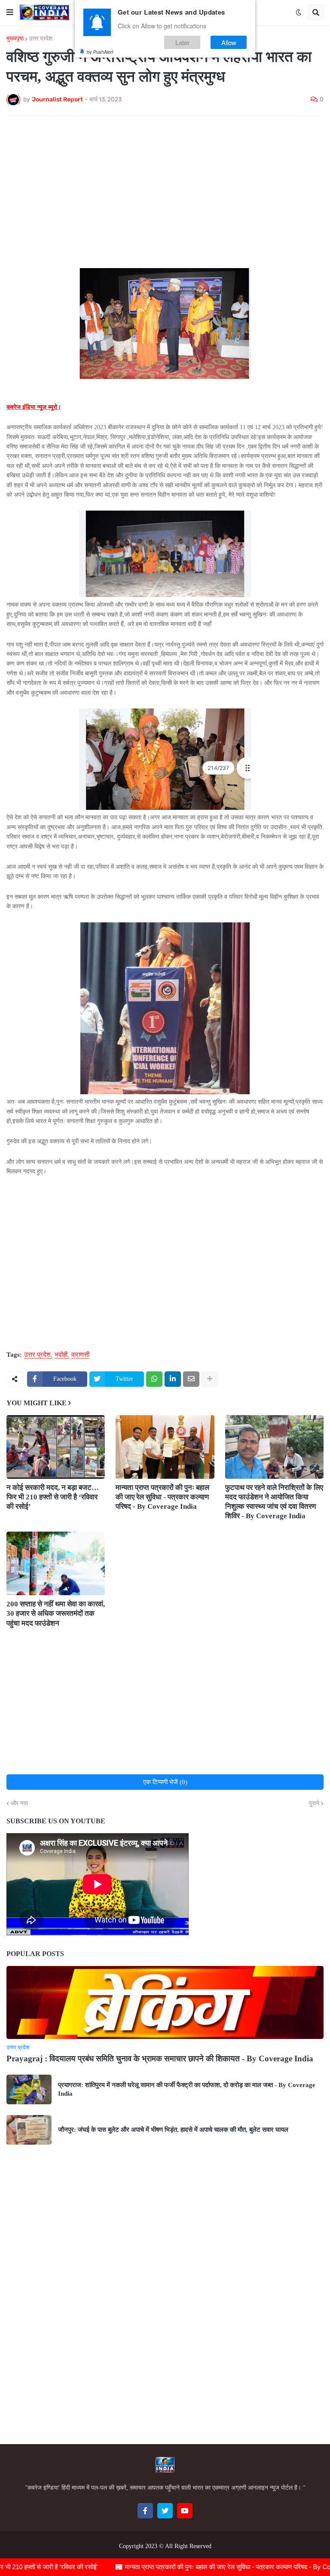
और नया (19, 1804)
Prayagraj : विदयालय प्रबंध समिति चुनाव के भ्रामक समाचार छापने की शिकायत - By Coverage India (160, 2059)
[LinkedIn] (173, 1379)
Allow (229, 42)
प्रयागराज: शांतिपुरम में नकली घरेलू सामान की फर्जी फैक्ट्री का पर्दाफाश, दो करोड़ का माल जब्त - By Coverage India (187, 2089)
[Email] (191, 1379)
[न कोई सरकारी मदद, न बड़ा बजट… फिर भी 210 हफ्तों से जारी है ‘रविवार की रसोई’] (56, 1447)
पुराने (314, 1804)
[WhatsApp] (154, 1379)
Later (182, 42)
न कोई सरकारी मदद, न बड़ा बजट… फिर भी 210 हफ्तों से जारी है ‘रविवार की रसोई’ (53, 1497)
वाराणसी (80, 1355)
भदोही (61, 1355)
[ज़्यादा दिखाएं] (210, 1379)
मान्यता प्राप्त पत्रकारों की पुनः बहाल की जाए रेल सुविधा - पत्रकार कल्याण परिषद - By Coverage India (162, 1497)
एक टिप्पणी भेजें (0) (165, 1782)
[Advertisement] (165, 186)
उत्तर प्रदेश (41, 39)
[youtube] (185, 2511)
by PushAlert (100, 52)
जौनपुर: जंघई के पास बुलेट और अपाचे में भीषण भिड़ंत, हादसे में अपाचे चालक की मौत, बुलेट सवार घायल (173, 2130)
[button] (10, 12)
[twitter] (165, 2511)
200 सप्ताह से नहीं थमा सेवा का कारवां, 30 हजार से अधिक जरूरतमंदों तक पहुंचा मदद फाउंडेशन (56, 1613)
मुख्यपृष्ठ (15, 39)
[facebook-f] (145, 2511)
